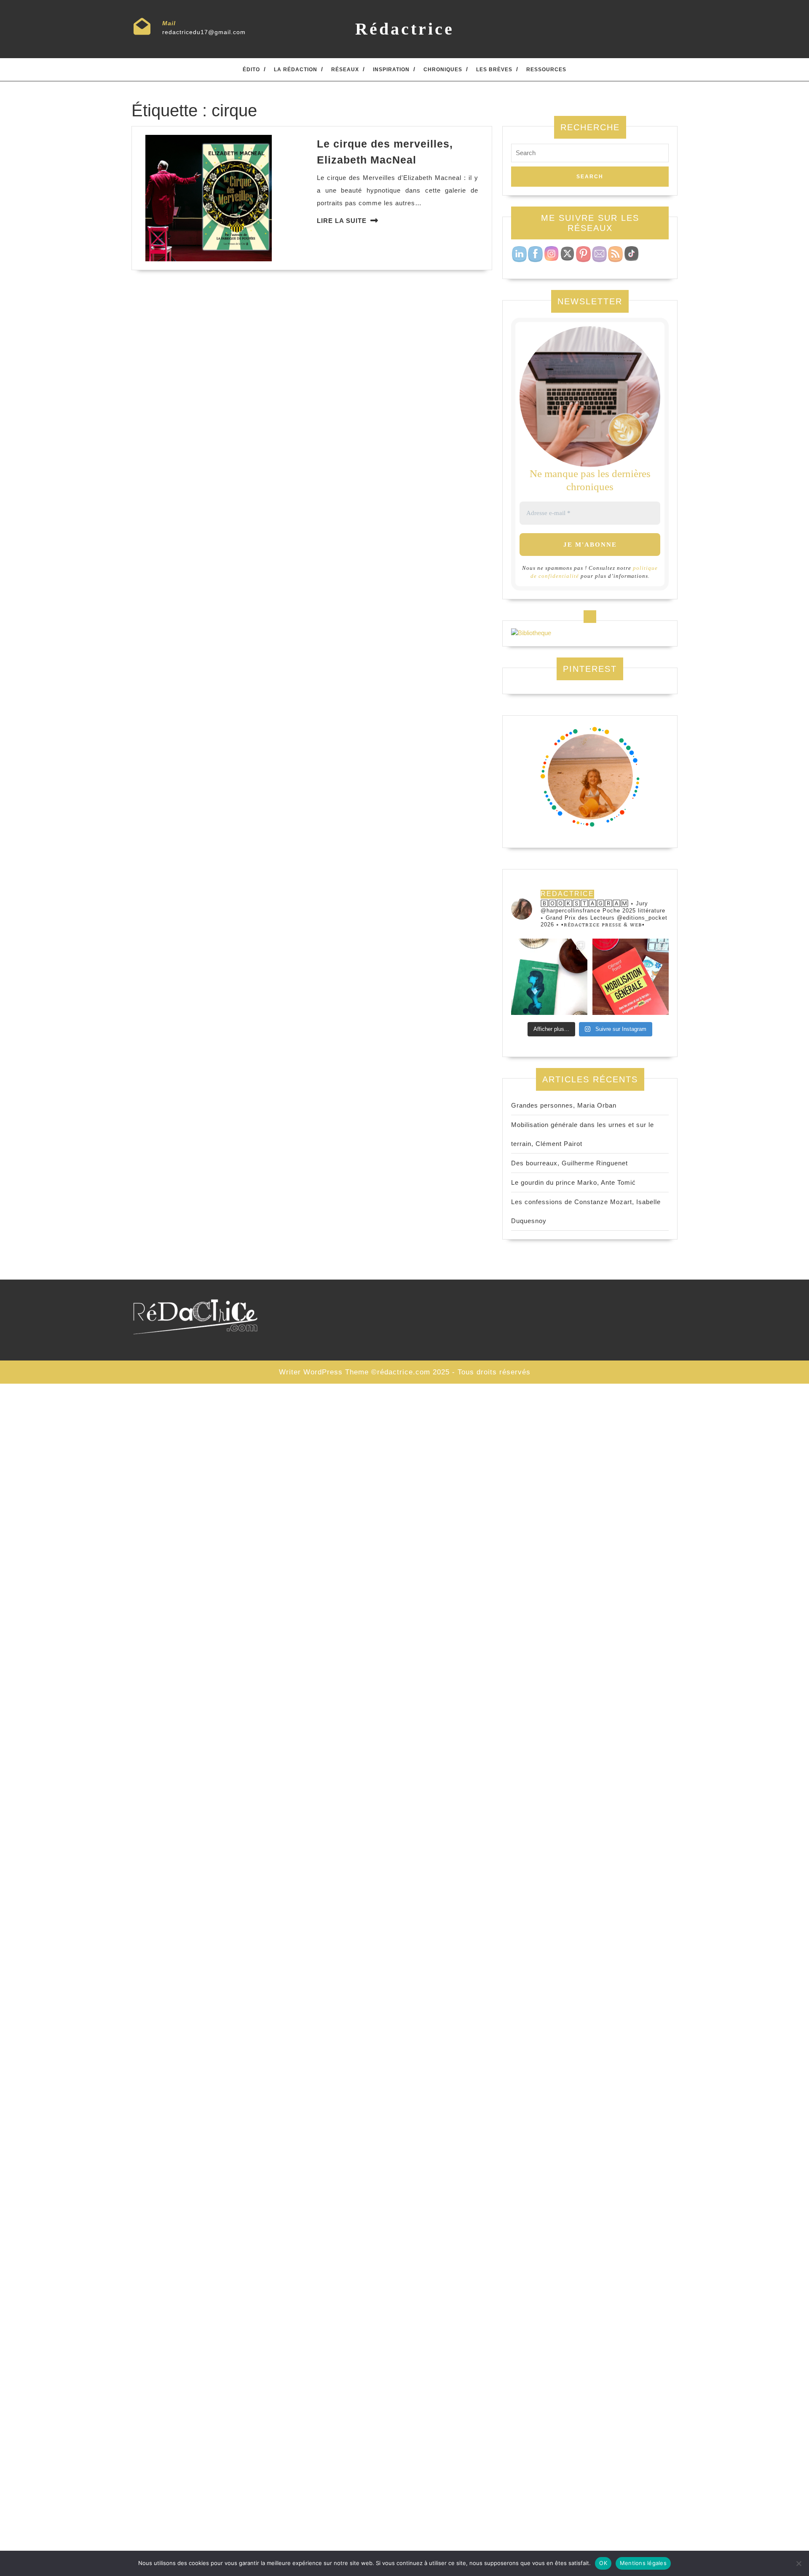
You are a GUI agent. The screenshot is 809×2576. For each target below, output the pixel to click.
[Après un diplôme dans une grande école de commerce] (631, 977)
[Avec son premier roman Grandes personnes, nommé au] (549, 977)
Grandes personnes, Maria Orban (564, 1105)
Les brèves (494, 70)
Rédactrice (405, 29)
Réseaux (345, 70)
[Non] (798, 2563)
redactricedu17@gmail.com (204, 32)
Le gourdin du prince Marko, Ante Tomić (573, 1182)
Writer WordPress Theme (324, 1372)
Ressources (546, 70)
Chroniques (443, 70)
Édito (251, 70)
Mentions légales (643, 2563)
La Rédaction (296, 70)
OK (603, 2563)
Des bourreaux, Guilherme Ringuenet (569, 1163)
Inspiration (391, 70)
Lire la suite (342, 221)
